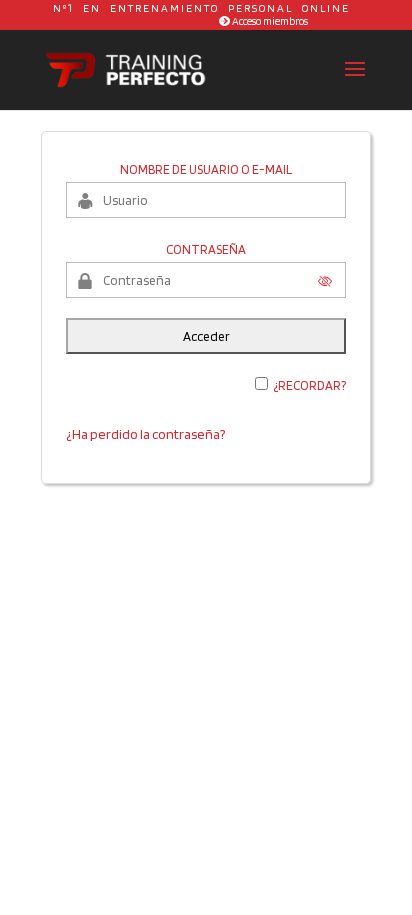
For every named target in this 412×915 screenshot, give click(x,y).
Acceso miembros (269, 21)
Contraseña (206, 249)
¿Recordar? (309, 385)
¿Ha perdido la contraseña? (145, 434)
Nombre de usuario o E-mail (206, 169)
